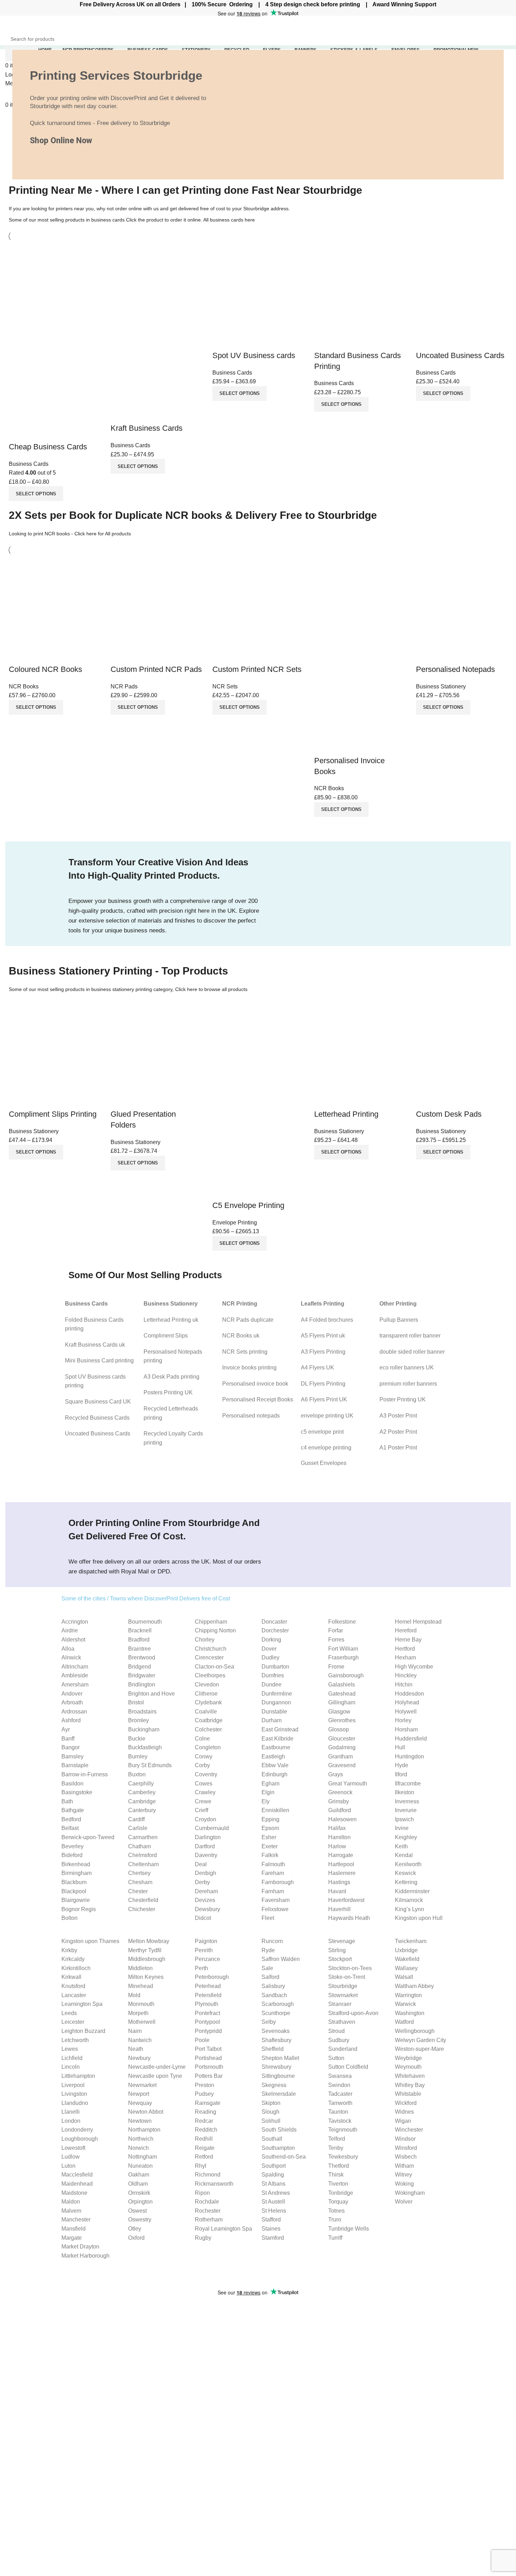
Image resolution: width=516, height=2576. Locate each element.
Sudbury (339, 2040)
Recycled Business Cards (97, 1418)
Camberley (142, 1792)
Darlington (208, 1837)
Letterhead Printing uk (171, 1320)
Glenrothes (342, 1720)
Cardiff (136, 1819)
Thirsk (336, 2175)
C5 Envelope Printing (248, 1205)
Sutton (336, 2058)
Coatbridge (209, 1720)
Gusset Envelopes (324, 1463)
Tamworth (340, 2103)
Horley (403, 1720)
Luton (68, 2166)
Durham (272, 1720)
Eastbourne (276, 1747)
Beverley (72, 1846)
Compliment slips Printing (295, 2355)
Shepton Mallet (280, 2058)
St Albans (273, 2184)
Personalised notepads (251, 1416)
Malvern (71, 2211)
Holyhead (407, 1702)
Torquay (338, 2202)
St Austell (273, 2202)
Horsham (406, 1729)
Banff (68, 1739)
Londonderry (77, 2130)
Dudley (270, 1657)
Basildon (72, 1784)
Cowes (204, 1784)
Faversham (276, 1900)
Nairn (135, 2031)
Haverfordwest (346, 1900)
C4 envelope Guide (373, 2345)
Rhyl (201, 2166)
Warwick (405, 2004)
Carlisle (138, 1828)
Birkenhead (76, 1864)
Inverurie (406, 1810)
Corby (202, 1765)
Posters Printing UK (168, 1392)
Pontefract (207, 2013)
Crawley (205, 1792)
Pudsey (204, 2094)
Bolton (70, 1918)
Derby (202, 1882)
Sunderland (343, 2049)
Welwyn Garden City (421, 2040)
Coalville (206, 1712)
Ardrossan (74, 1712)
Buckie (137, 1739)
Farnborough (278, 1882)
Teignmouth (343, 2130)
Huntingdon (409, 1756)
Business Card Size (374, 2315)
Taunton (338, 2112)
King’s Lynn (409, 1909)
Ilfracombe (408, 1784)
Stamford (273, 2238)
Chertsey (139, 1873)
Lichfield (72, 2058)
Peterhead (208, 1986)
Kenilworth (408, 1864)
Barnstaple (75, 1765)
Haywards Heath (349, 1918)
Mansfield (74, 2229)
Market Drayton (80, 2247)
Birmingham (77, 1873)
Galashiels (342, 1685)
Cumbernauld (212, 1828)
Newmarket (142, 2085)
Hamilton (339, 1837)
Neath (136, 2049)
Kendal (404, 1855)
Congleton (208, 1747)
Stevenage (342, 1941)
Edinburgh (274, 1774)
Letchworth (75, 2040)
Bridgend (140, 1667)
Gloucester (342, 1739)
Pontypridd (208, 2031)
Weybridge (408, 2058)
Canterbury (142, 1810)
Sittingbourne (278, 2076)
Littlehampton (78, 2076)
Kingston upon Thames (90, 1941)
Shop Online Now (61, 141)
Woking (404, 2184)
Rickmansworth (214, 2184)
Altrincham (75, 1667)
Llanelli (71, 2112)
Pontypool (207, 2022)
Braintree (140, 1649)
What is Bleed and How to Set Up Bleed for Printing (188, 2319)
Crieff (201, 1810)
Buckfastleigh (145, 1747)
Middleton (140, 1968)
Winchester (409, 2130)
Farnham (273, 1891)
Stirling (337, 1950)
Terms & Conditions (460, 2355)
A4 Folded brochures (327, 1320)
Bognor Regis (79, 1909)
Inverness (407, 1801)
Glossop (339, 1729)
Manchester (76, 2220)
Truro (335, 2220)
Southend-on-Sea (284, 2157)
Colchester (208, 1729)
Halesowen (342, 1819)
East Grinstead (280, 1729)
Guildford (340, 1810)
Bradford (139, 1640)
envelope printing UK (327, 1416)
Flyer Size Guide (370, 2330)
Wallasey (406, 1968)
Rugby (203, 2238)
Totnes (336, 2211)
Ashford (71, 1720)
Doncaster (274, 1622)
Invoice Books (281, 2328)
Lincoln (71, 2067)
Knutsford (73, 1986)
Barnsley (72, 1756)
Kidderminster (412, 1891)
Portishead (208, 2058)
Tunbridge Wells (349, 2229)
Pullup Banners (399, 1320)
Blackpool (74, 1891)
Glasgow (339, 1712)
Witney (403, 2175)
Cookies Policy (454, 2328)
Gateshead (342, 1694)
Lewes (70, 2049)
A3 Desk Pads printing (171, 1377)
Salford (270, 1977)
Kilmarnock (409, 1900)
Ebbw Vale (275, 1765)
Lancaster (74, 1995)
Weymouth (408, 2067)
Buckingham (144, 1729)
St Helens (274, 2211)
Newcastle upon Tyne (155, 2076)
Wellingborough (415, 2031)
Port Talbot (208, 2049)
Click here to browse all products (211, 989)
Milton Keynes (146, 1977)
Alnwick (71, 1657)
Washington (410, 2013)
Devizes (205, 1900)
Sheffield (273, 2049)
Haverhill (339, 1909)
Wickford (406, 2103)
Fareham (273, 1873)
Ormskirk (139, 2193)
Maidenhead (77, 2184)
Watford (404, 2022)
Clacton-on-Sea (214, 1667)
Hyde (402, 1765)
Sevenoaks (276, 2031)
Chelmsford (143, 1855)
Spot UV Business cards (254, 355)
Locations (275, 2394)
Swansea (340, 2076)
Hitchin (404, 1685)
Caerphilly (141, 1784)
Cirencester (209, 1657)
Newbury (139, 2058)
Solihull (271, 2121)
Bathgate (73, 1810)
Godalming (342, 1747)
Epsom (270, 1828)
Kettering (406, 1882)
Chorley (205, 1640)
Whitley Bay (410, 2085)
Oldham (138, 2184)
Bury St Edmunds (150, 1765)
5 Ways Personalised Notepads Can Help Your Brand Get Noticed (193, 2403)
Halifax (337, 1828)
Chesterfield (143, 1900)
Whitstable (408, 2094)
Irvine (402, 1828)
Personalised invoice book (255, 1384)
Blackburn (74, 1882)
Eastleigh (273, 1756)
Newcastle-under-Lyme (157, 2067)
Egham (270, 1784)
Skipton (271, 2103)
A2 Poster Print (398, 1432)
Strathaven (342, 2022)
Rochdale (207, 2202)
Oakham (139, 2175)
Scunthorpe (276, 2013)
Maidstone (74, 2193)
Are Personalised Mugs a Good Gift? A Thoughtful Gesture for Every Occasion (183, 2382)
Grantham (340, 1756)
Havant (337, 1891)
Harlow (337, 1846)
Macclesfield (77, 2175)
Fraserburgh (343, 1657)
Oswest (137, 2211)
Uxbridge (406, 1950)
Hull (400, 1747)
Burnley (138, 1756)
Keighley (406, 1837)
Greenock (340, 1792)
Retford (204, 2157)
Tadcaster (340, 2094)
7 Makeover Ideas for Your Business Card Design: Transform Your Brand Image (186, 2361)
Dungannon (276, 1702)
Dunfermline (277, 1694)
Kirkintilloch (76, 1968)
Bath (67, 1801)
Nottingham (143, 2157)
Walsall (404, 1977)
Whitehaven (410, 2076)
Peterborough (212, 1977)
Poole (202, 2040)
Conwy (204, 1756)
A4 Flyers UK (317, 1368)
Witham (404, 2166)
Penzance (207, 1959)
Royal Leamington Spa (223, 2229)
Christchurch (211, 1649)
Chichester (142, 1909)
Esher (269, 1837)
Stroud (336, 2031)
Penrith (204, 1950)
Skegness (274, 2085)
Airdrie (70, 1630)
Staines (271, 2229)
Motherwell (142, 2022)
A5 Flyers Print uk (323, 1336)
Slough (270, 2112)
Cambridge (142, 1801)
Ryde (268, 1950)
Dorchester (275, 1630)
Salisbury (273, 1986)
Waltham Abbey (414, 1986)
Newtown (140, 2121)
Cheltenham (143, 1864)
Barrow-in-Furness (85, 1774)
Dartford (205, 1846)
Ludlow (71, 2157)
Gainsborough (346, 1675)
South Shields (279, 2130)
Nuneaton (140, 2166)
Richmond (208, 2175)
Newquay (140, 2103)
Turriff (335, 2238)
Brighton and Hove (151, 1694)
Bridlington (142, 1685)
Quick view (18, 433)
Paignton (206, 1941)
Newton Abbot (146, 2112)
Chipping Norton (215, 1630)
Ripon (202, 2193)
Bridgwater (142, 1675)
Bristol (136, 1702)
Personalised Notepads (455, 669)
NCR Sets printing (245, 1352)
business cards (108, 220)
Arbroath (72, 1702)
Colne (202, 1739)
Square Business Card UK (98, 1402)
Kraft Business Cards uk (95, 1345)
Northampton (144, 2130)
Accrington (75, 1622)
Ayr (66, 1729)
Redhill (204, 2139)
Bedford (71, 1819)
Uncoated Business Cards (460, 355)
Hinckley (406, 1675)
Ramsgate (208, 2103)
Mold (134, 1995)
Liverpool (73, 2085)
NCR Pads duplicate (248, 1320)
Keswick (405, 1873)
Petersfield (208, 1995)
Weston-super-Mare (419, 2049)
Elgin (268, 1792)
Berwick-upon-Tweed (88, 1837)
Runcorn (272, 1941)
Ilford (401, 1774)
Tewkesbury (343, 2157)
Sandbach (274, 1995)
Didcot (203, 1918)
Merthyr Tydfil (145, 1950)
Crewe (203, 1801)
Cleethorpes (210, 1675)
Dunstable (274, 1712)
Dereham (206, 1891)
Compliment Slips (166, 1336)
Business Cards (29, 464)
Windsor (405, 2139)
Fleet (268, 1918)
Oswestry (140, 2220)
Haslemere (342, 1873)
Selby (269, 2022)
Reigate (205, 2148)
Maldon (71, 2202)
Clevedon (207, 1685)
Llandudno (75, 2103)
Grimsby (339, 1801)
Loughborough (80, 2139)
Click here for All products (103, 534)
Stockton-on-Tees (350, 1968)
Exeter (270, 1846)
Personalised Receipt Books (258, 1399)
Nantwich (140, 2040)
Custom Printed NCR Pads (156, 669)
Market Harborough (85, 2256)
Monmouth (141, 2004)
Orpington (140, 2202)
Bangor (71, 1747)
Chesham (140, 1882)
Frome (336, 1667)
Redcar (204, 2121)
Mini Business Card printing (99, 1360)
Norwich (138, 2148)
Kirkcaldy (73, 1959)
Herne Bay (408, 1640)
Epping (270, 1819)
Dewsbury (207, 1909)
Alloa (68, 1649)
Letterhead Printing (346, 1114)
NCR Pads (124, 686)
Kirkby (69, 1950)
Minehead (141, 1986)
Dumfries (273, 1675)
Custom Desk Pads (449, 1114)
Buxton (137, 1774)
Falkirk (270, 1855)
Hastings (339, 1882)
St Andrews (276, 2193)
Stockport (340, 1959)
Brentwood (142, 1657)
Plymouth (207, 2004)
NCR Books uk (241, 1336)
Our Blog (446, 2342)
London (71, 2121)
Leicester (73, 2022)
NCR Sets (225, 686)
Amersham (75, 1685)
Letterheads (278, 2342)
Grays (336, 1774)
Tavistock (340, 2121)
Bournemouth (145, 1622)
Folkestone (342, 1622)
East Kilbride (277, 1739)
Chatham (140, 1846)
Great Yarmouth (348, 1784)
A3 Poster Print (398, 1416)
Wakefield (407, 1959)
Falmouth (273, 1864)
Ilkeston (405, 1792)
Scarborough (278, 2004)
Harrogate (341, 1855)
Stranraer (340, 2004)
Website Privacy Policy (464, 2315)
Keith (401, 1846)
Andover (72, 1694)
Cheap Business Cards (48, 447)
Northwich (141, 2139)
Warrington (408, 1995)
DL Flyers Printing (323, 1384)
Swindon (339, 2085)
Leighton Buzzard (83, 2031)
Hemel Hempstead (418, 1622)
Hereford (406, 1630)
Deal (201, 1864)
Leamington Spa (82, 2004)
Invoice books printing (249, 1368)
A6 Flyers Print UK (324, 1399)
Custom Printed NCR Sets (257, 669)
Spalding (273, 2175)
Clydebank (208, 1702)
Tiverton (338, 2184)
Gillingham (342, 1702)
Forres (336, 1640)
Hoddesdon (409, 1694)
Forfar (336, 1630)
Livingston (74, 2094)
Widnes (404, 2112)
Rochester (208, 2211)
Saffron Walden (281, 1959)
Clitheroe (206, 1694)
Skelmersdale (279, 2094)
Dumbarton (275, 1667)
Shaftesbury (276, 2040)
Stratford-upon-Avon (353, 2013)
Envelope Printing (235, 1223)
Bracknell (140, 1630)
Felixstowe (275, 1909)
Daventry (206, 1855)
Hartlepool (341, 1864)
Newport (139, 2094)
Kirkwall (71, 1977)
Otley (135, 2229)
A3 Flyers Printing (323, 1352)
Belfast (70, 1828)
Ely (266, 1801)
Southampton (278, 2148)
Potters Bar (209, 2076)
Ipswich (404, 1819)
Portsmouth (209, 2067)
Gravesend (342, 1765)
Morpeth (138, 2013)
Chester (138, 1891)
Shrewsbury (276, 2067)
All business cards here (229, 220)
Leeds (69, 2013)
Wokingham (410, 2193)
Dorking (271, 1640)
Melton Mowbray (149, 1941)
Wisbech (406, 2157)
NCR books (57, 534)
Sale (267, 1968)
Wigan (403, 2121)
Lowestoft (73, 2148)
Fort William (343, 1649)
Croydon (206, 1819)
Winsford (406, 2148)
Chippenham (211, 1622)
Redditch (206, 2130)
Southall (272, 2139)
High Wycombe (414, 1667)
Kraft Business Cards (147, 428)
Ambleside (75, 1675)
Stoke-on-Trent (347, 1977)
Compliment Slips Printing (53, 1114)
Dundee (272, 1685)
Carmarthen (143, 1837)
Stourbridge (343, 1986)
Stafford (271, 2220)
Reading (206, 2112)
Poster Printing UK (403, 1399)
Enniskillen (275, 1810)
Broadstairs (142, 1712)
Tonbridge (341, 2193)
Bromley (138, 1720)
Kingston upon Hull (419, 1918)
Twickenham (411, 1941)
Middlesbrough (147, 1959)
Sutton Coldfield (348, 2067)
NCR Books (24, 686)
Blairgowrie (76, 1900)
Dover (269, 1649)
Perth (201, 1968)
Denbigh (206, 1873)
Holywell (406, 1712)
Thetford (339, 2166)
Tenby (336, 2148)
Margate (72, 2238)
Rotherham (209, 2220)
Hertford (405, 1649)
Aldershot (73, 1640)
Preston (204, 2085)
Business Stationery (441, 686)
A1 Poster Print (398, 1448)
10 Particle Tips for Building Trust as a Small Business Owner (189, 2340)
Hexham (405, 1657)
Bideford (72, 1855)
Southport (274, 2166)
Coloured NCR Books (45, 669)
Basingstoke (77, 1792)
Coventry (206, 1774)
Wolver (404, 2202)
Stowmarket (343, 1995)
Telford (337, 2139)
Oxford (136, 2238)
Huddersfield (411, 1739)
